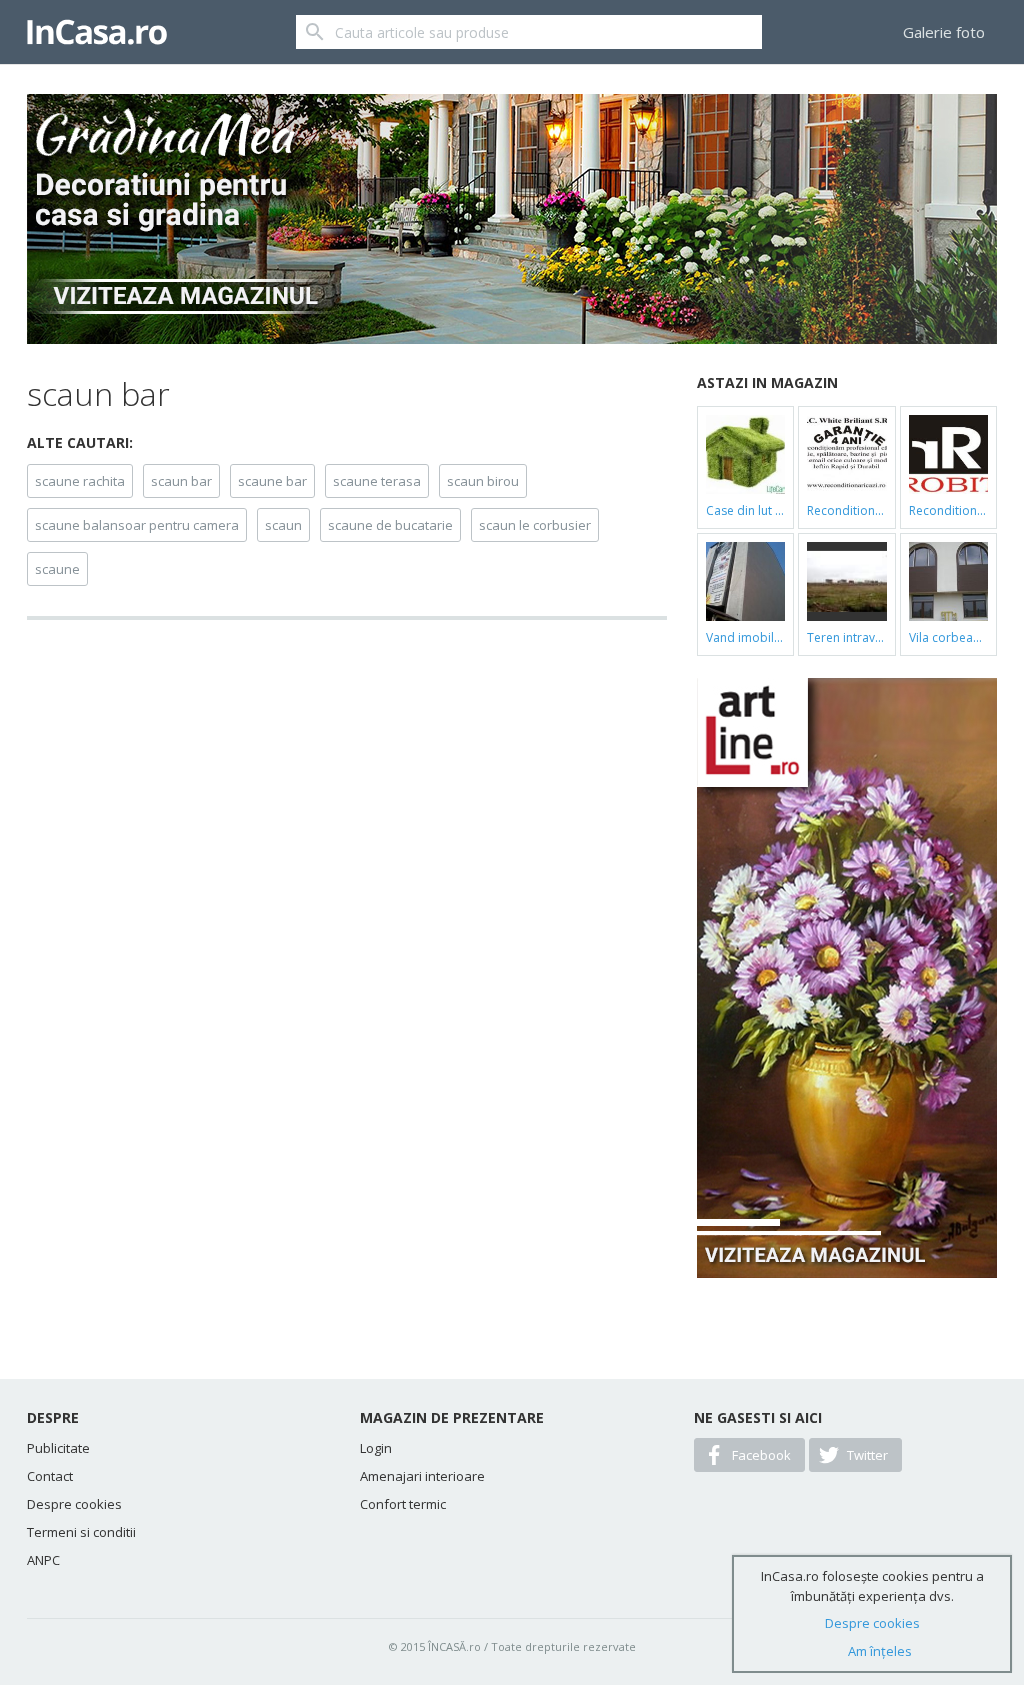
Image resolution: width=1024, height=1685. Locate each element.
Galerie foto (944, 32)
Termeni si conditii (81, 1532)
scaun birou (483, 481)
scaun (283, 525)
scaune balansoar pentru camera (137, 525)
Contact (50, 1476)
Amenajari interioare (422, 1476)
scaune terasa (377, 481)
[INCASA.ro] (97, 32)
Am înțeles (880, 1651)
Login (376, 1448)
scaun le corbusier (535, 525)
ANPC (43, 1560)
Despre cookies (74, 1504)
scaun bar (181, 481)
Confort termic (403, 1504)
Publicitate (58, 1448)
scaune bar (272, 481)
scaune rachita (80, 481)
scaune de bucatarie (390, 525)
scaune (57, 569)
